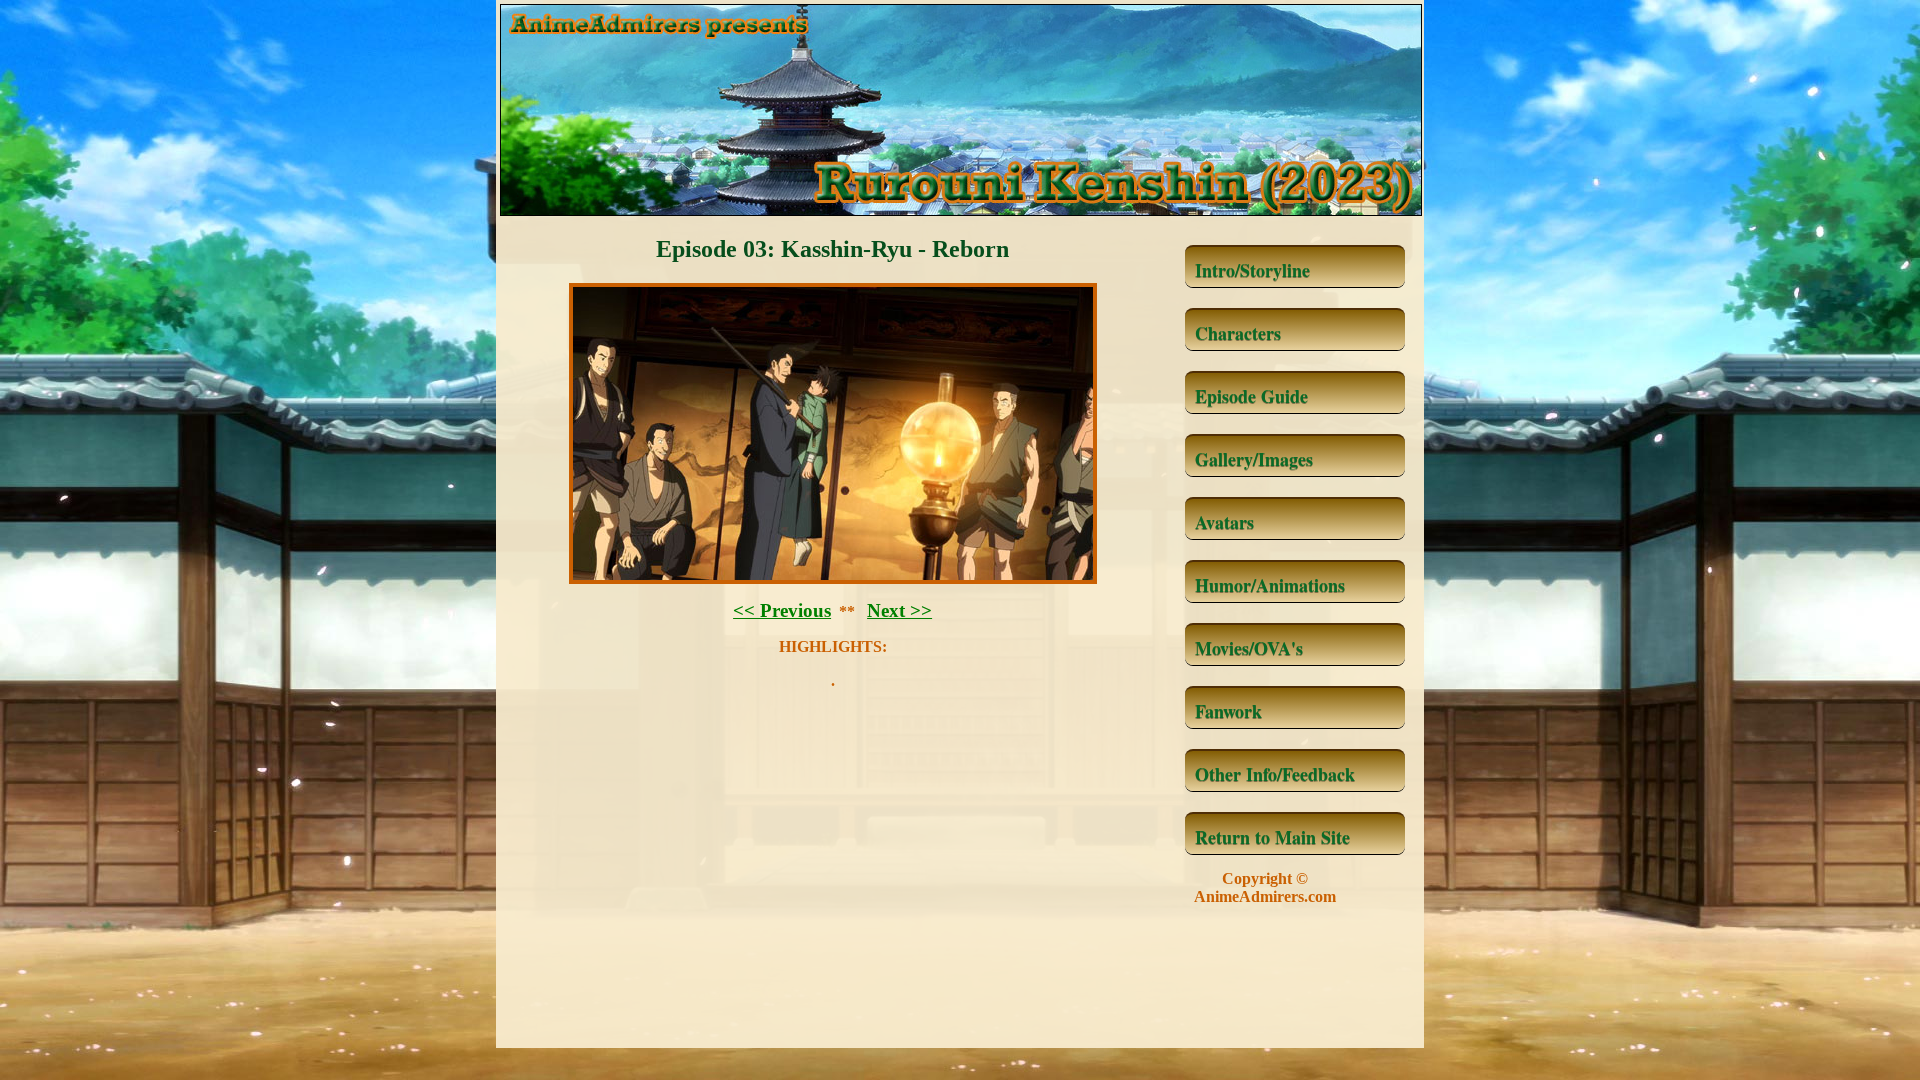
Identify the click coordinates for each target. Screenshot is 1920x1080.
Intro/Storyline (1252, 270)
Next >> (899, 610)
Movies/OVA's (1249, 648)
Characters (1238, 333)
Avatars (1224, 522)
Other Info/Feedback (1275, 774)
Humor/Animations (1270, 585)
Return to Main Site (1272, 837)
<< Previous (782, 610)
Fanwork (1228, 711)
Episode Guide (1251, 396)
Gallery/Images (1254, 459)
